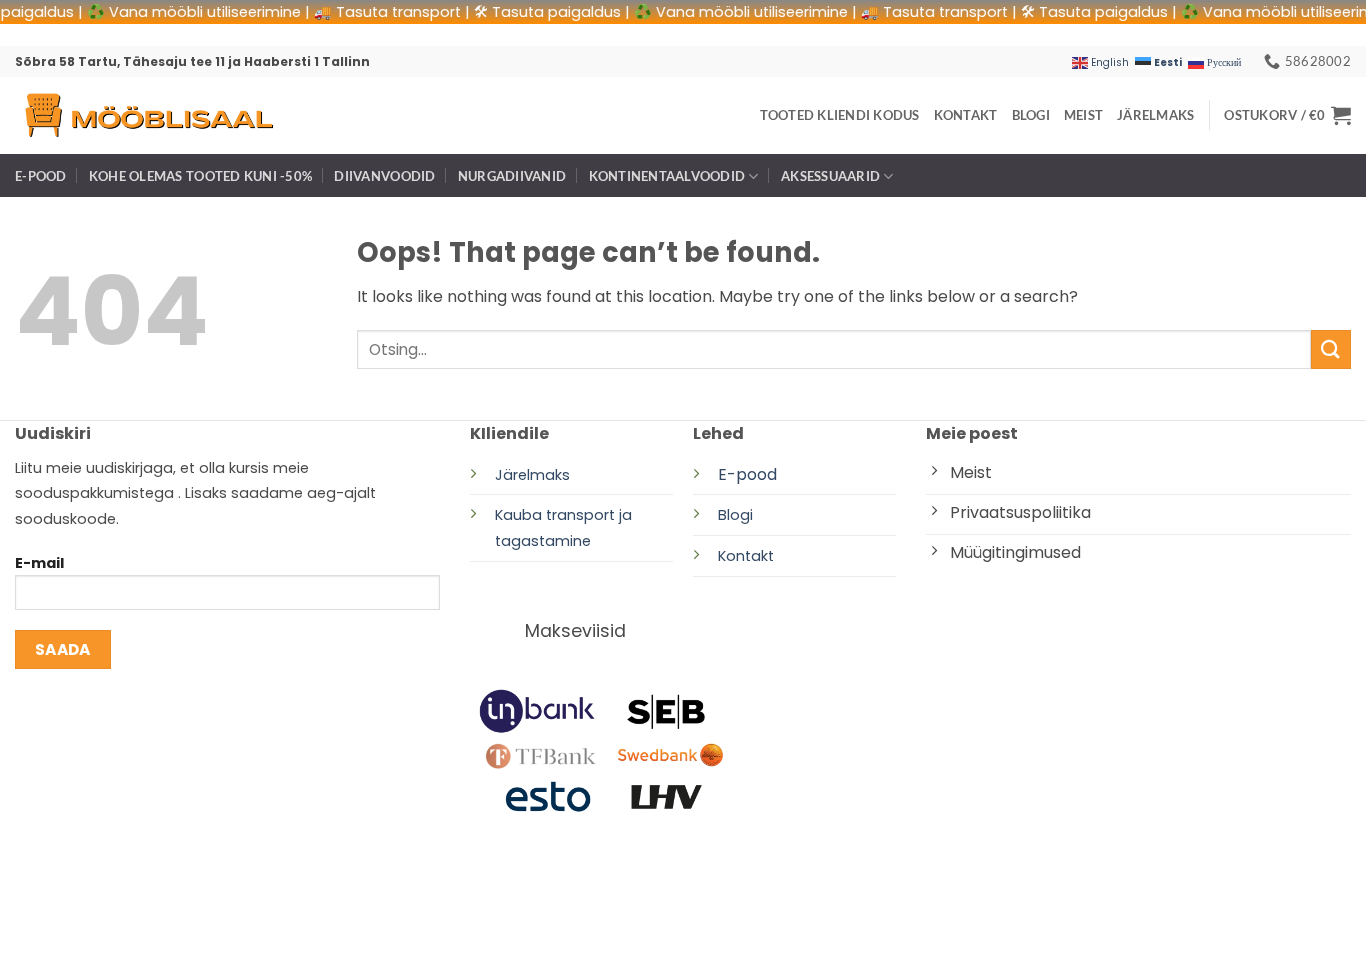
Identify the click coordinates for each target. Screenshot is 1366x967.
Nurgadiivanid (512, 176)
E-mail (39, 563)
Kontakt (966, 115)
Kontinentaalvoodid (667, 176)
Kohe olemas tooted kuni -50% (200, 176)
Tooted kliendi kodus (840, 115)
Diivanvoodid (384, 176)
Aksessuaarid (830, 176)
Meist (1083, 115)
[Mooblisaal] (148, 115)
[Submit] (1331, 349)
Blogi (1031, 115)
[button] (1287, 115)
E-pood (41, 176)
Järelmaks (1155, 115)
